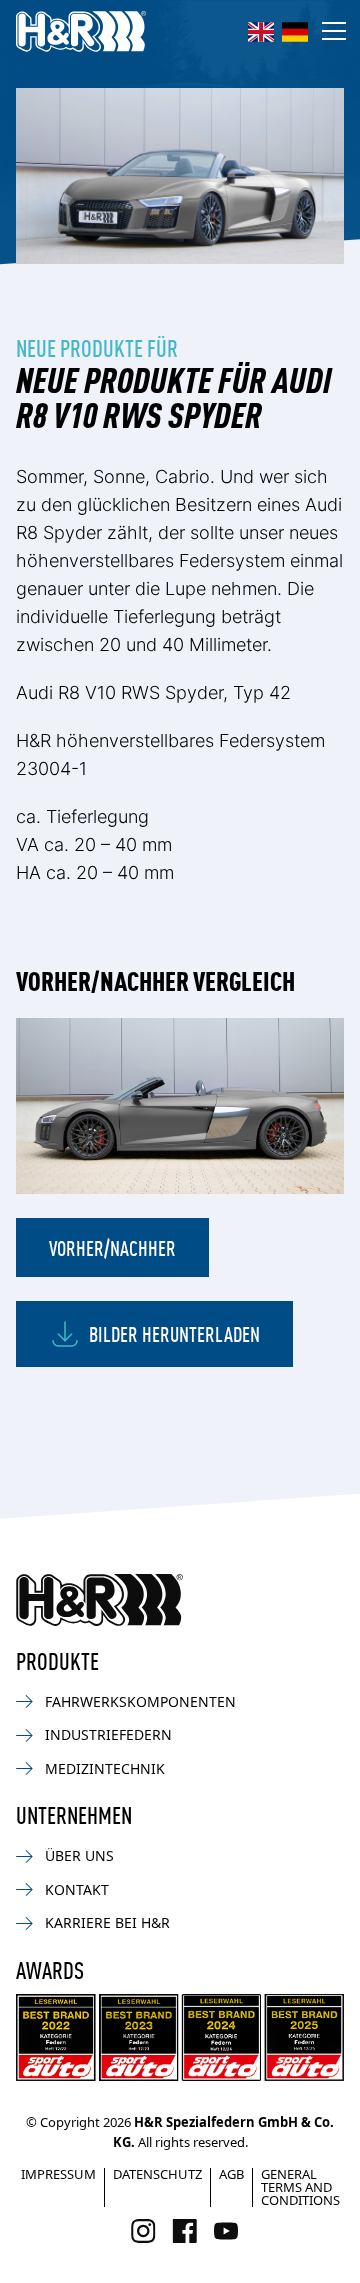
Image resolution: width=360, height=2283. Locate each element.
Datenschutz (157, 2174)
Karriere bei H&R (107, 1922)
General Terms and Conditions (300, 2187)
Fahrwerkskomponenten (140, 1701)
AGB (231, 2174)
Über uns (79, 1855)
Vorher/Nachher (112, 1247)
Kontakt (77, 1889)
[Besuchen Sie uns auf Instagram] (143, 2231)
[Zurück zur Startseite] (99, 1600)
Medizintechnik (105, 1768)
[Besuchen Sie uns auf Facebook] (184, 2231)
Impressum (58, 2174)
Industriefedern (108, 1734)
